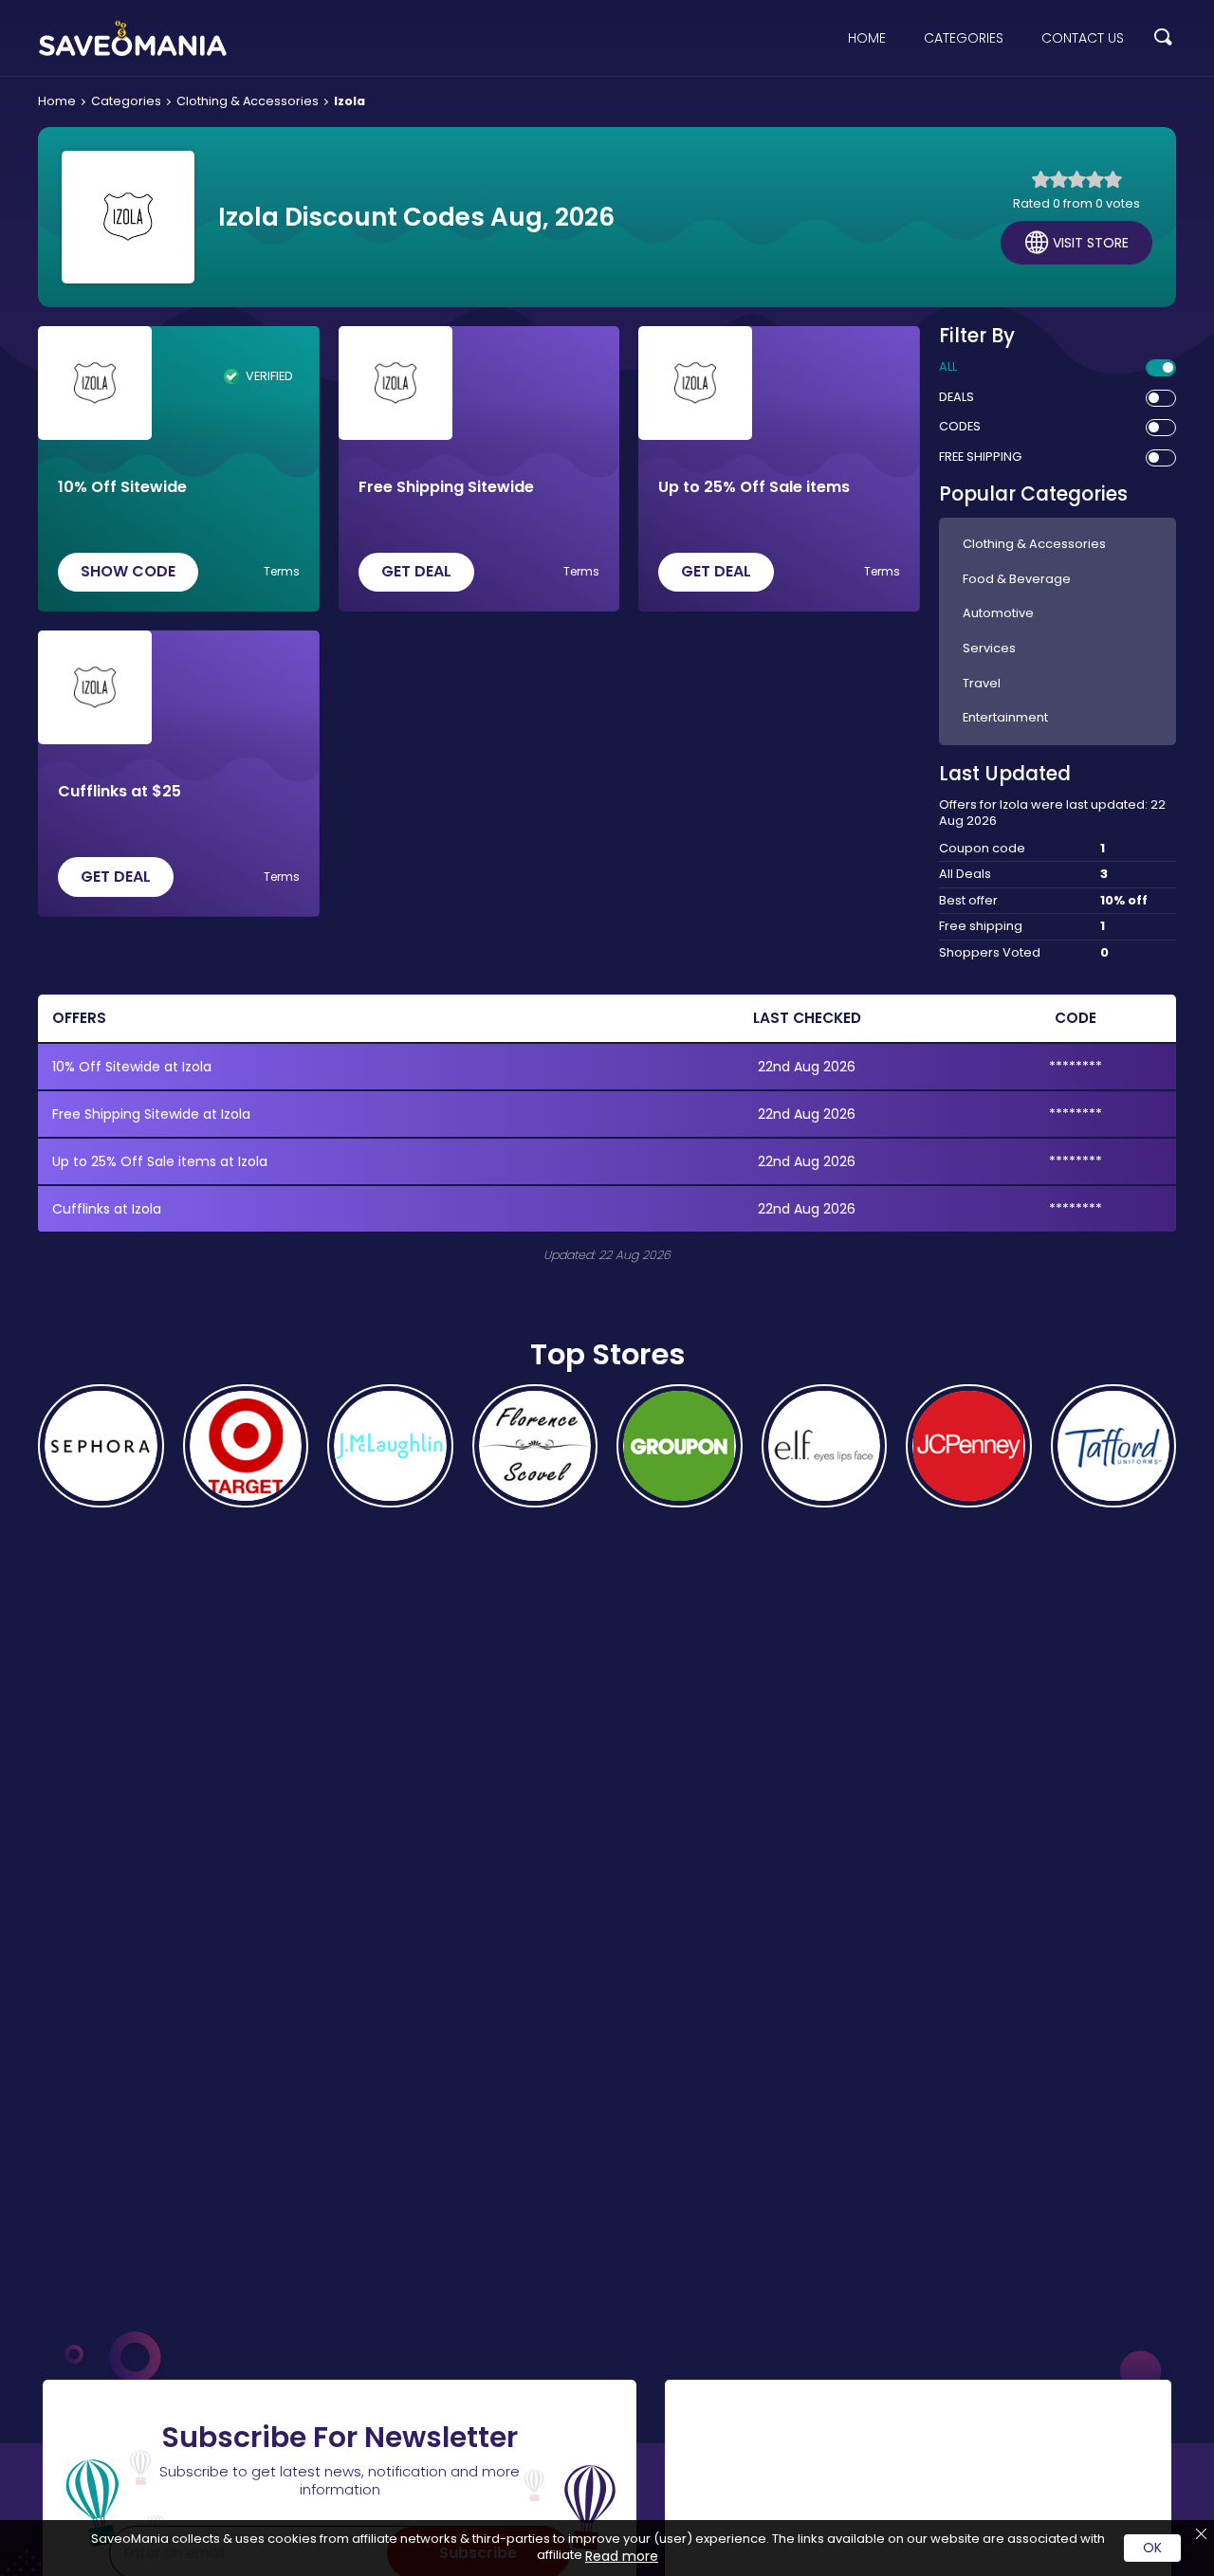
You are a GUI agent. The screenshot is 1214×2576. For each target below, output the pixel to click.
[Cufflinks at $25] (95, 687)
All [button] (948, 367)
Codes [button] (960, 427)
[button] (1163, 38)
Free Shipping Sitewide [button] (446, 488)
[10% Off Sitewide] (95, 383)
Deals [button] (956, 397)
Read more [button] (622, 2556)
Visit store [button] (1091, 243)
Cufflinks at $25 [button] (120, 792)
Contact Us (1083, 38)
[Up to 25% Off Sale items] (695, 383)
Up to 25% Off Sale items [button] (754, 488)
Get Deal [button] (416, 571)
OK (1152, 2548)
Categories (964, 38)
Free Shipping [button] (980, 457)
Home (867, 38)
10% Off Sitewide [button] (122, 488)
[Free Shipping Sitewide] (395, 383)
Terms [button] (282, 572)
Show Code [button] (128, 571)
